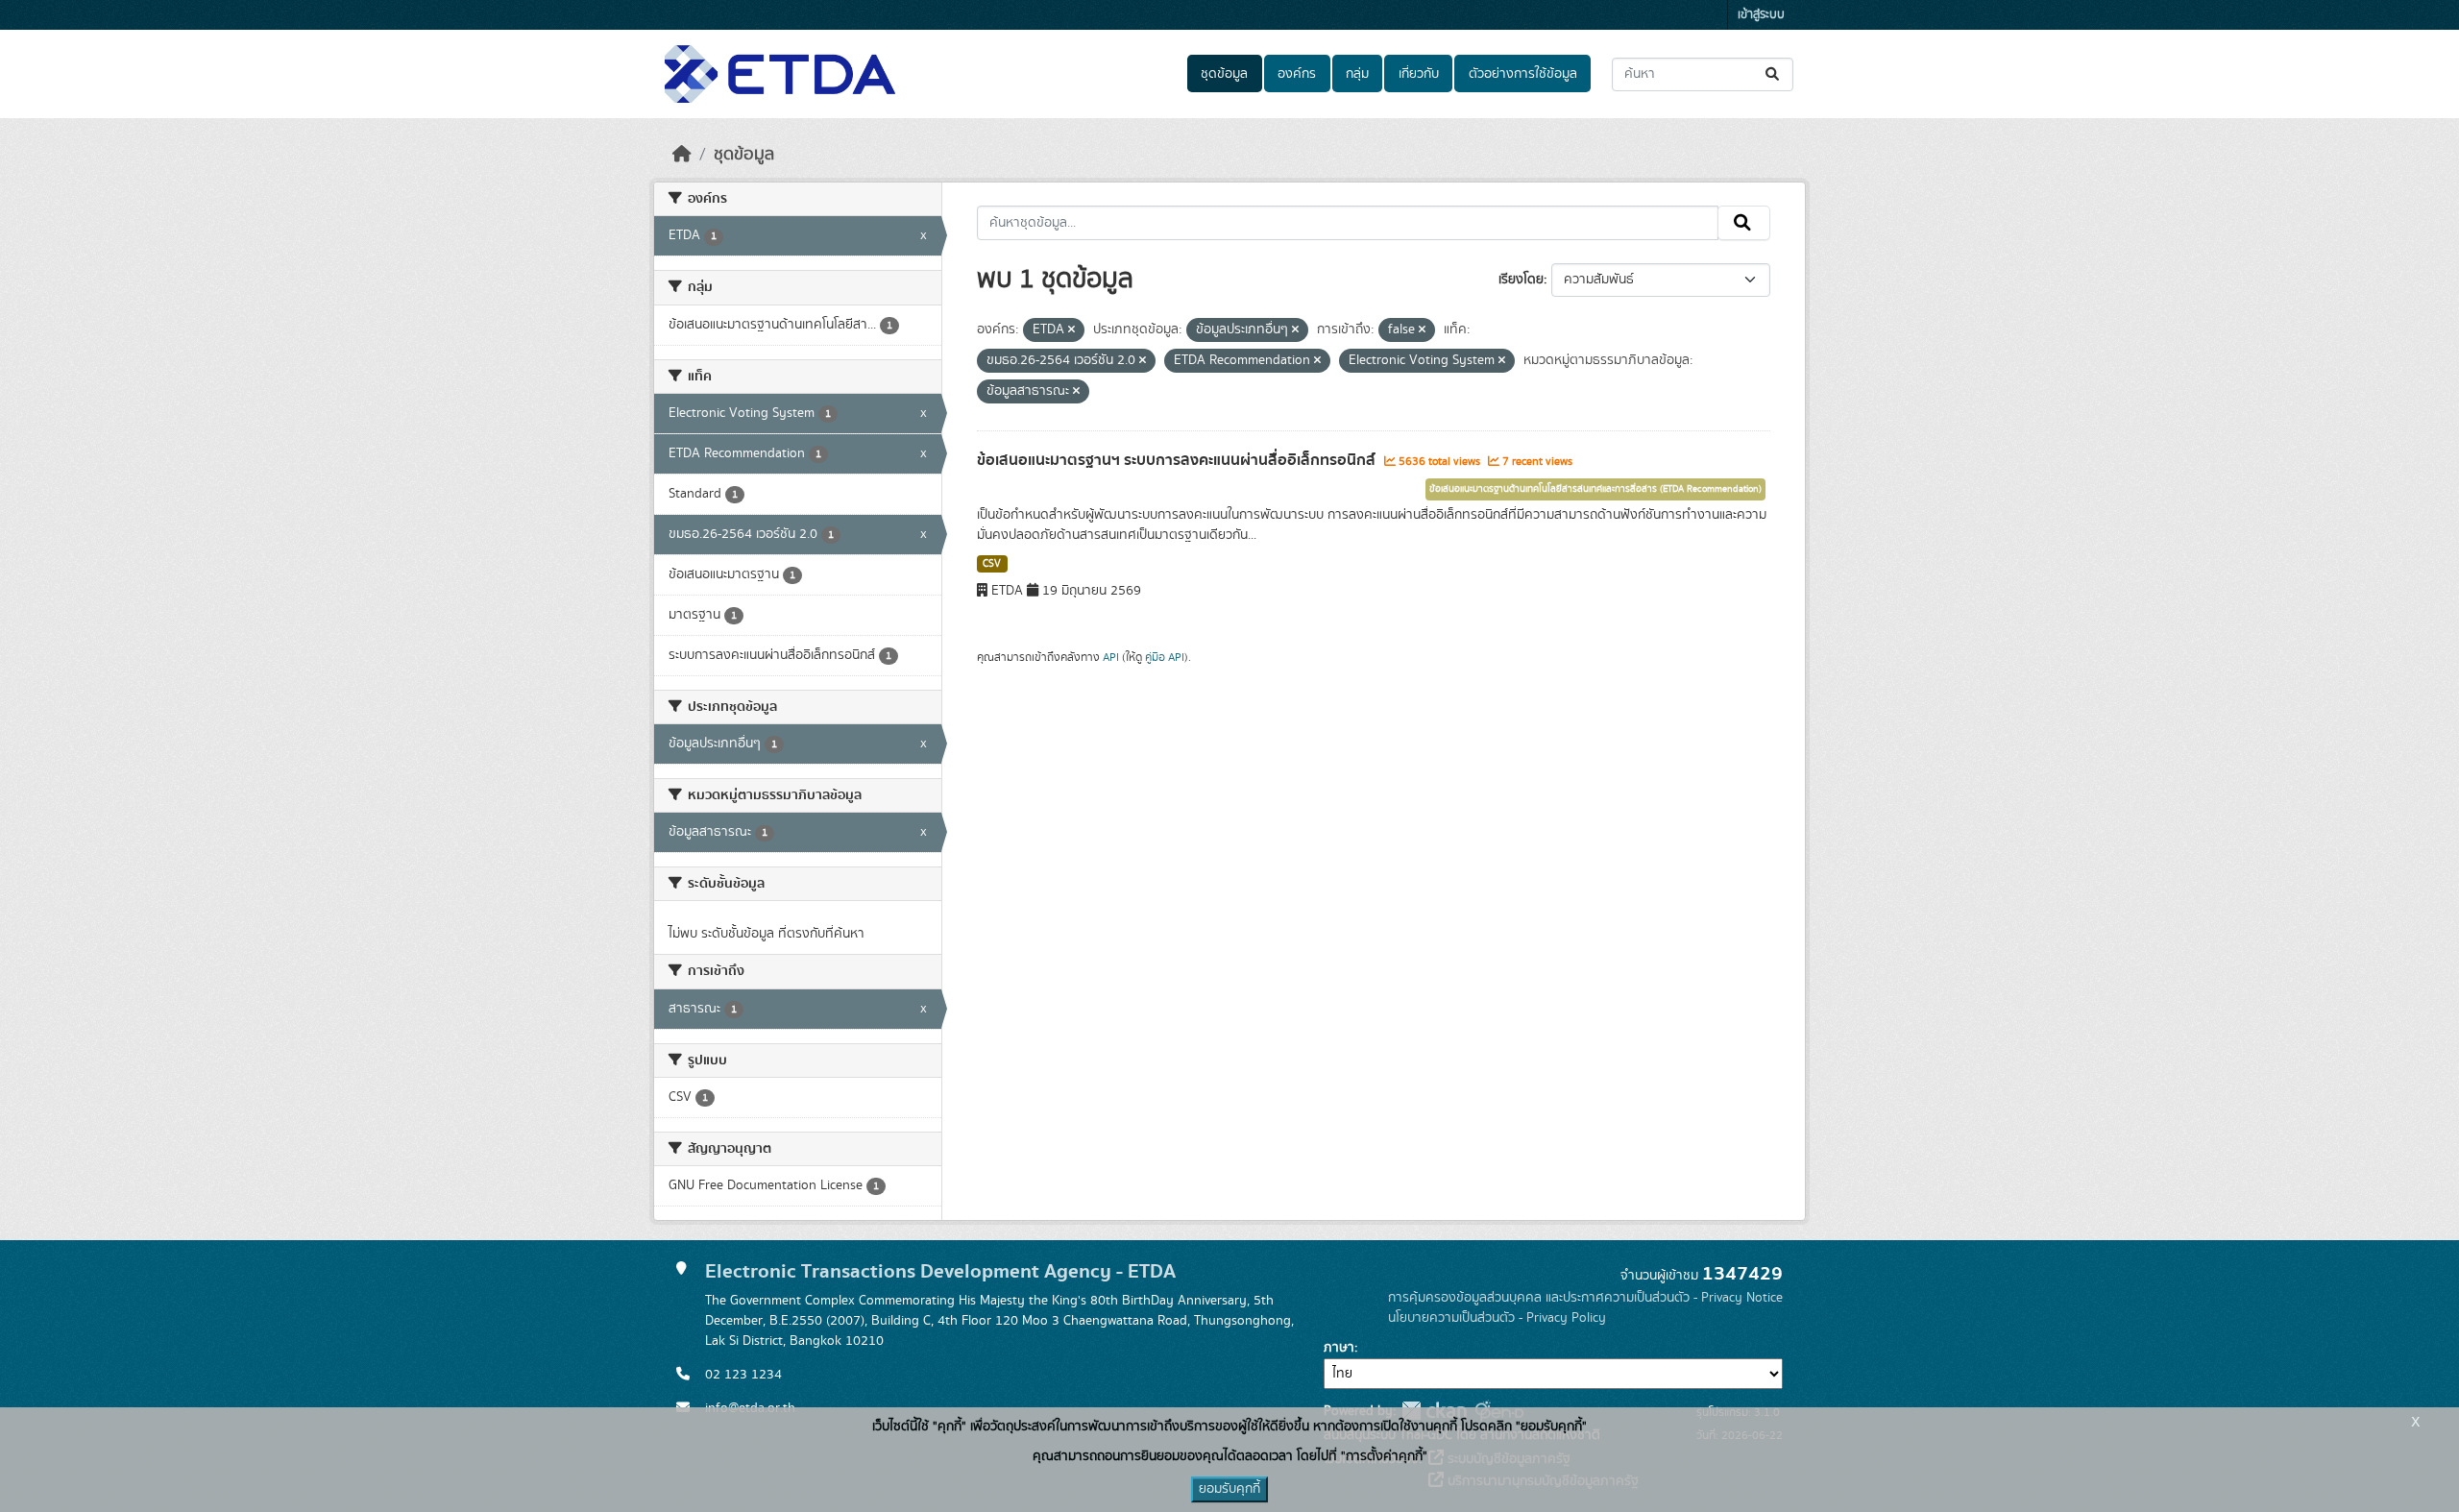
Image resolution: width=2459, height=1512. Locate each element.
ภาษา (1339, 1348)
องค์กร (1297, 74)
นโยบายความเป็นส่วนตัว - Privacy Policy (1497, 1318)
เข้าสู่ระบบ (1761, 15)
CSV (992, 564)
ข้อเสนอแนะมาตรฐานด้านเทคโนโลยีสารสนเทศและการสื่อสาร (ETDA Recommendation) (1595, 489)
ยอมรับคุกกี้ (1229, 1489)
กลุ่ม (1357, 74)
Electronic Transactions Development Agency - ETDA (940, 1271)
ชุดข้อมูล (1224, 74)
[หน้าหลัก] (682, 155)
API (1111, 657)
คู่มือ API (1165, 657)
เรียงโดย (1521, 280)
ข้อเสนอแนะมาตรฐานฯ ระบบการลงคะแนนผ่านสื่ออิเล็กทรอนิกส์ (1178, 460)
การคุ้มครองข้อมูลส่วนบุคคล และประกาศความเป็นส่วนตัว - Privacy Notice (1585, 1298)
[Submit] (1774, 74)
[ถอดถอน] (1071, 330)
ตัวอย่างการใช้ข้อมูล (1523, 74)
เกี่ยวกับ (1419, 74)
